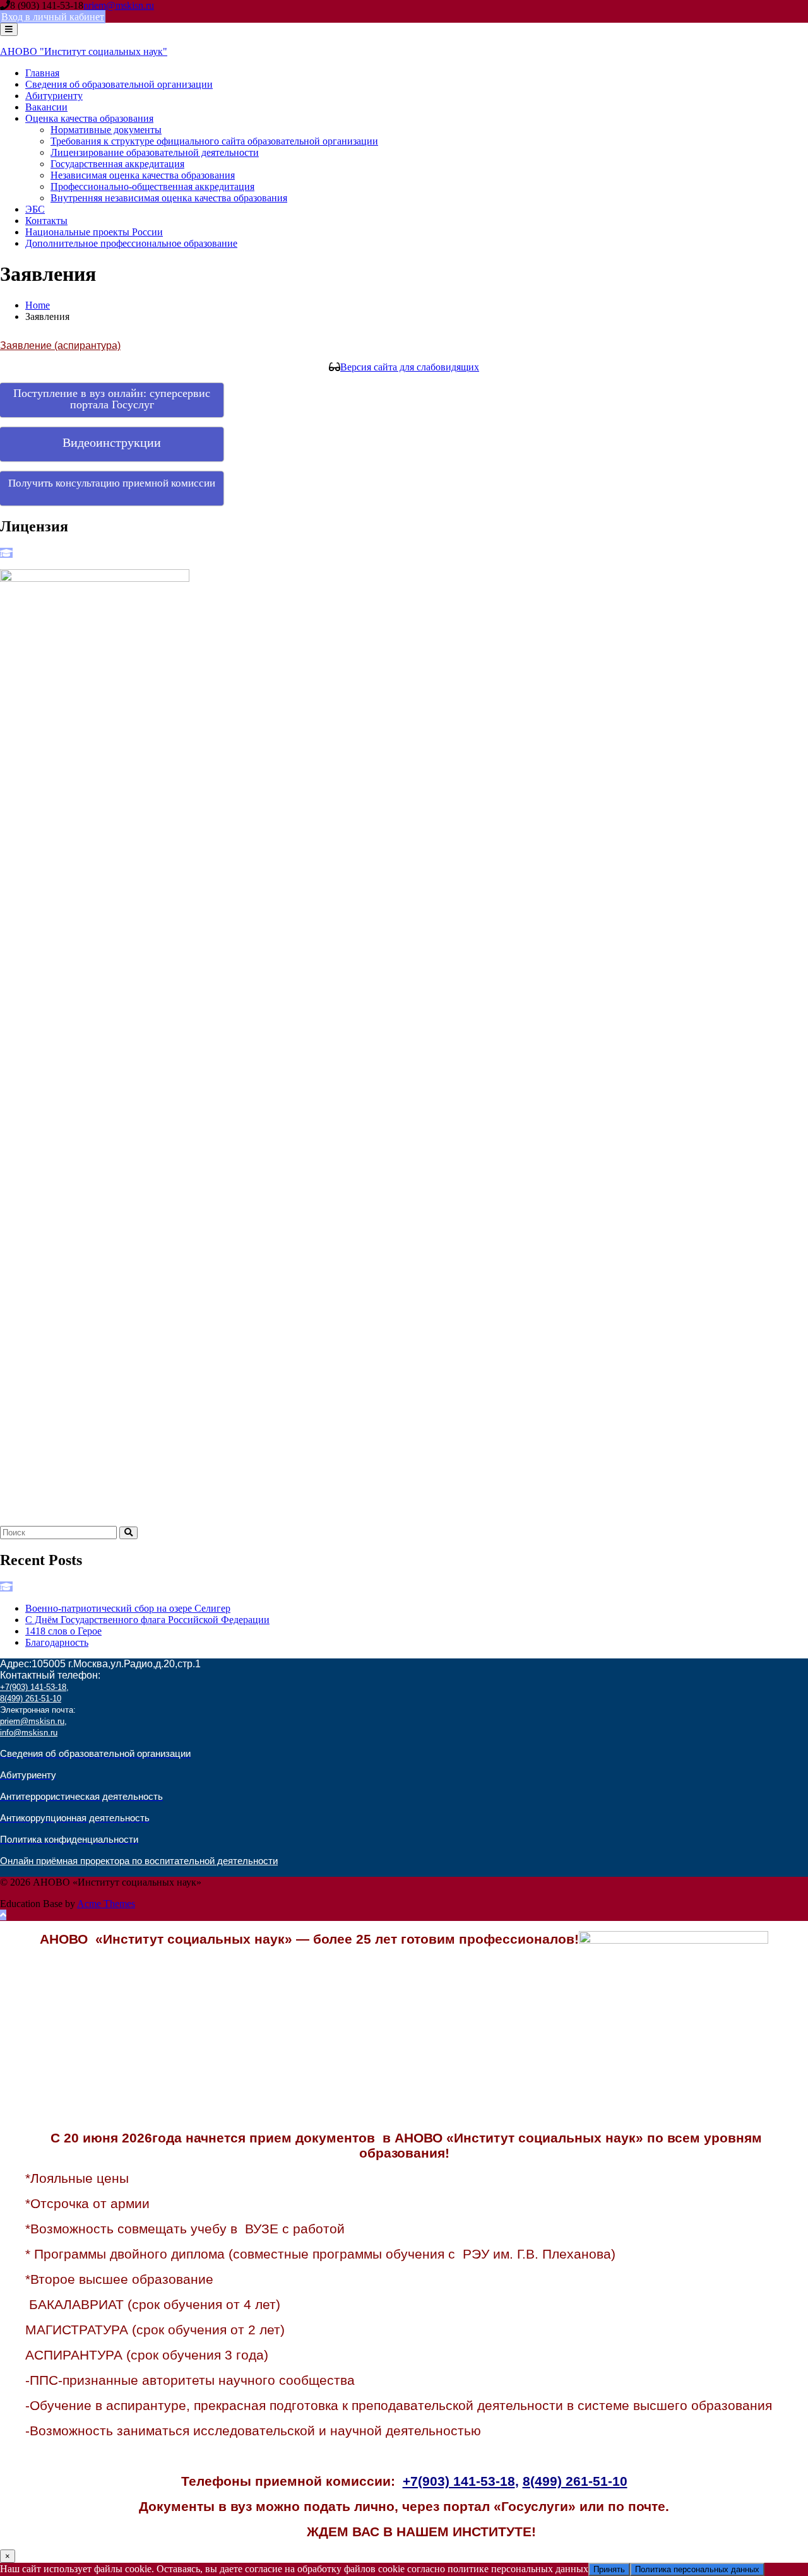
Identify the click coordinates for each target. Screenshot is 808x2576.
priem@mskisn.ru (119, 5)
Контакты (46, 221)
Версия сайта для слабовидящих (410, 367)
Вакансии (46, 107)
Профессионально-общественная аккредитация (152, 186)
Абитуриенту (54, 96)
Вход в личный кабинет (53, 17)
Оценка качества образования (89, 118)
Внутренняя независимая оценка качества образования (169, 198)
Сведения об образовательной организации (119, 84)
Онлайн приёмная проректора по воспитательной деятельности (139, 1861)
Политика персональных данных (697, 2569)
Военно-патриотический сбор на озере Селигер (128, 1608)
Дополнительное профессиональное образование (131, 243)
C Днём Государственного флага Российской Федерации (147, 1620)
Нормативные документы (106, 130)
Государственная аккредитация (117, 164)
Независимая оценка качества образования (143, 175)
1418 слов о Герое (63, 1631)
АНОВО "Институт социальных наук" (84, 51)
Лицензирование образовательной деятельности (155, 152)
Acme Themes (106, 1904)
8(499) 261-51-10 (31, 1699)
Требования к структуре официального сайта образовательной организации (214, 141)
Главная (42, 73)
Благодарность (57, 1642)
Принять (609, 2569)
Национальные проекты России (94, 232)
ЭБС (35, 209)
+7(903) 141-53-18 (33, 1687)
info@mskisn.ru (29, 1733)
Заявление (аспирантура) (60, 346)
